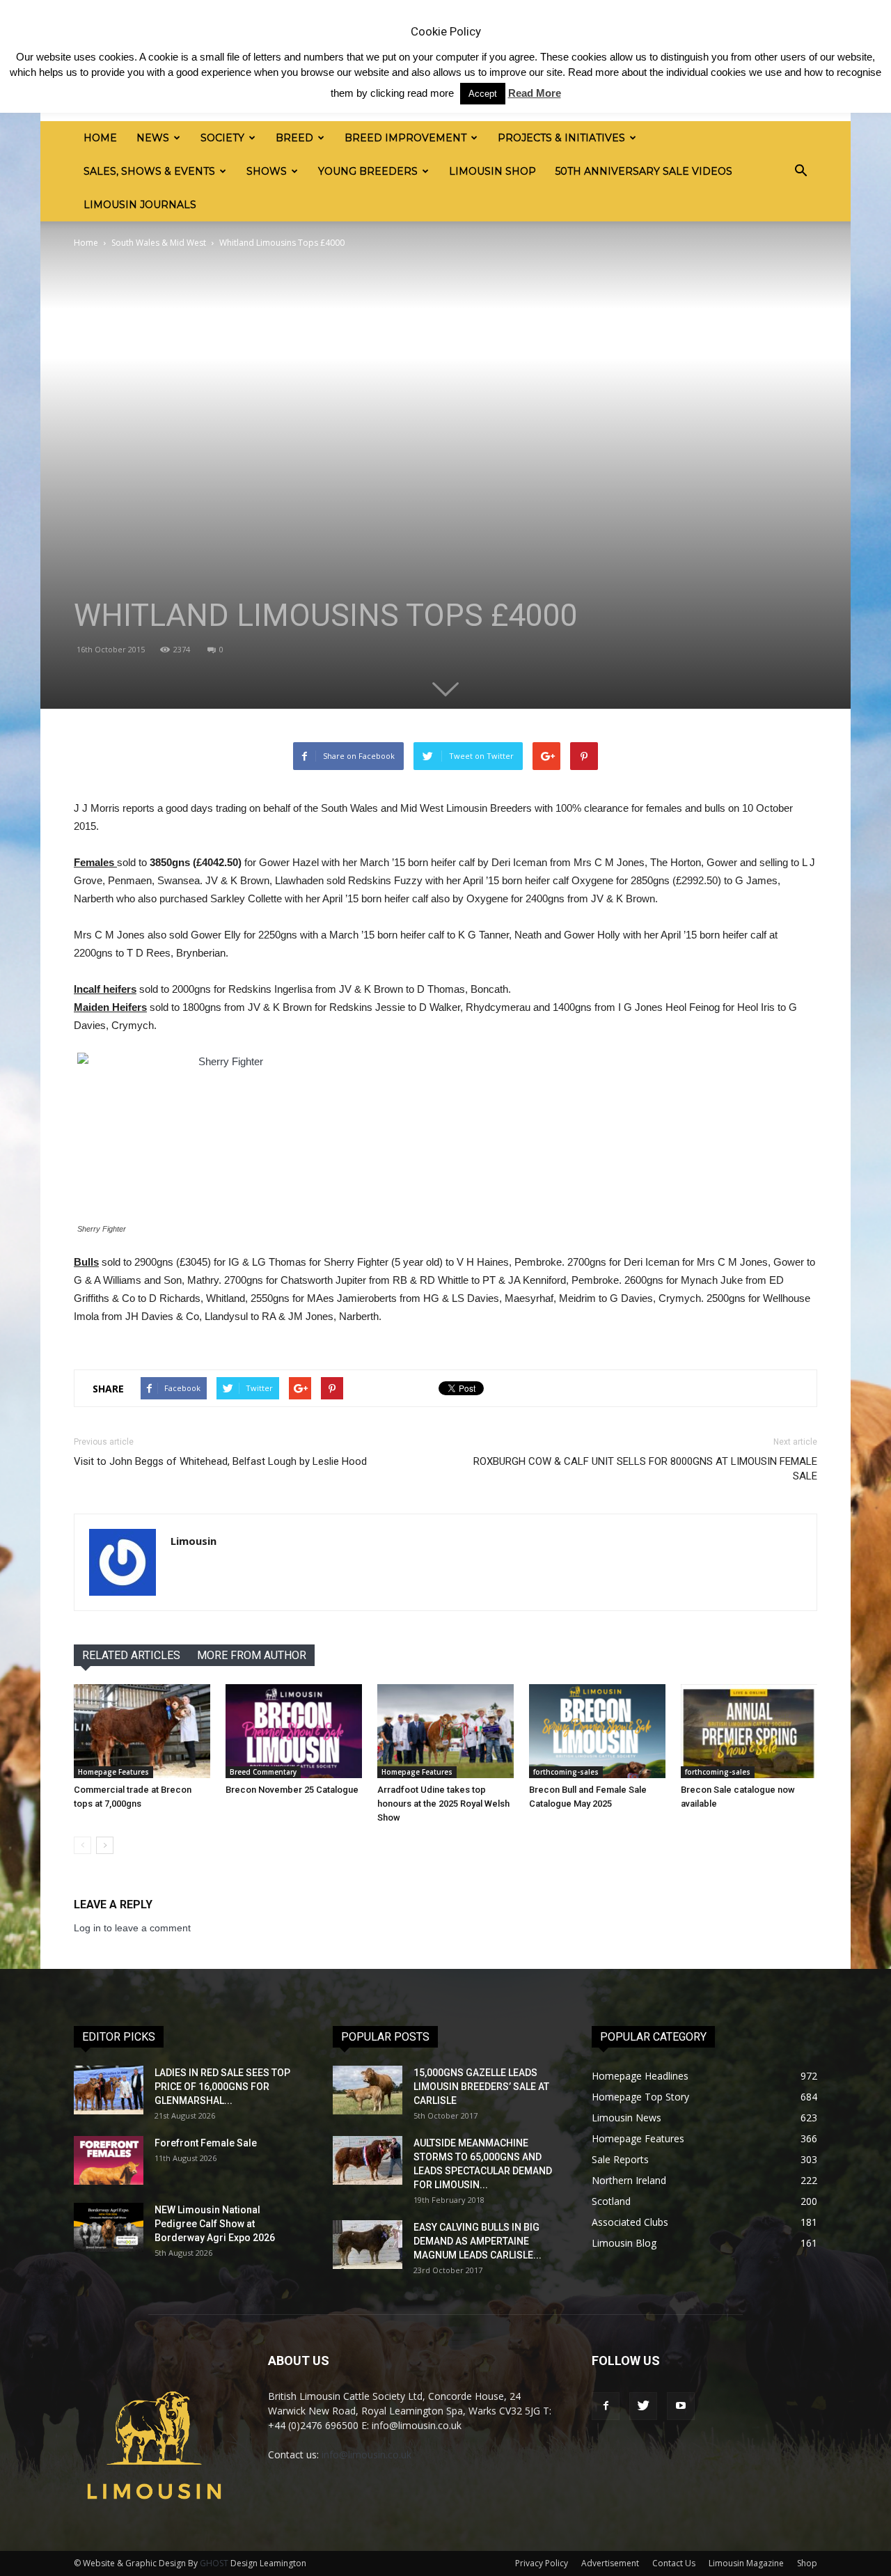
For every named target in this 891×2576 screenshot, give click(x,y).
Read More (535, 93)
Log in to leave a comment (132, 1928)
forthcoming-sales (566, 1772)
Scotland (611, 2201)
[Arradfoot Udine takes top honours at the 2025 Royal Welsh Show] (445, 1731)
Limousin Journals (140, 205)
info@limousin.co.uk (366, 2455)
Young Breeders (368, 171)
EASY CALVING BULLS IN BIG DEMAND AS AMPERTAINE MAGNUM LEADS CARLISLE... (478, 2241)
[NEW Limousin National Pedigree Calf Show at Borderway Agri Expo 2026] (109, 2227)
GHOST (214, 2563)
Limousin (194, 1541)
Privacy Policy (542, 2563)
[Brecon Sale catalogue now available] (749, 1731)
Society (222, 138)
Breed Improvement (405, 138)
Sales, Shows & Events (149, 171)
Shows (267, 171)
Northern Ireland (629, 2180)
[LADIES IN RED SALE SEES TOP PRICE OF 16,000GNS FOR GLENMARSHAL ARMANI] (109, 2090)
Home (100, 138)
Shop (807, 2563)
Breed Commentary (263, 1772)
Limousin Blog (624, 2243)
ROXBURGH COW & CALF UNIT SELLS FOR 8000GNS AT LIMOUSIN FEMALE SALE (645, 1469)
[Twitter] (643, 2406)
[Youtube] (681, 2406)
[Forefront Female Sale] (109, 2160)
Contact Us (674, 2563)
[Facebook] (606, 2406)
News (153, 138)
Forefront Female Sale (206, 2143)
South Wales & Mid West (159, 243)
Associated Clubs (630, 2222)
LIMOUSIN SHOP (492, 171)
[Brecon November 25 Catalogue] (294, 1731)
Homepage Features (113, 1772)
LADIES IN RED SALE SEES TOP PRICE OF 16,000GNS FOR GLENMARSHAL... (222, 2087)
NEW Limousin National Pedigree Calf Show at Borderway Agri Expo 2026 (215, 2224)
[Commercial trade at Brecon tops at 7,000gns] (142, 1731)
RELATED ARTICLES (131, 1655)
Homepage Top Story (640, 2097)
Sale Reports (620, 2159)
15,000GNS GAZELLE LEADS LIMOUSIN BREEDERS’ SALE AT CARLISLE (481, 2087)
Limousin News (626, 2118)
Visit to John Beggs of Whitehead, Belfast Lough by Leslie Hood (220, 1461)
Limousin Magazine (746, 2563)
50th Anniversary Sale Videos (644, 171)
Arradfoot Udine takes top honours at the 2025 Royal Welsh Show (443, 1804)
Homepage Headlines (640, 2076)
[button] (801, 171)
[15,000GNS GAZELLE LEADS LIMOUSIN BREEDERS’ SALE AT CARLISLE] (368, 2090)
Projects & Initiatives (561, 138)
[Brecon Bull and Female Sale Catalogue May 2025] (597, 1731)
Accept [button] (483, 94)
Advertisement (610, 2563)
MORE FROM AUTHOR (252, 1655)
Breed (294, 138)
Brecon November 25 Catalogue (292, 1790)
